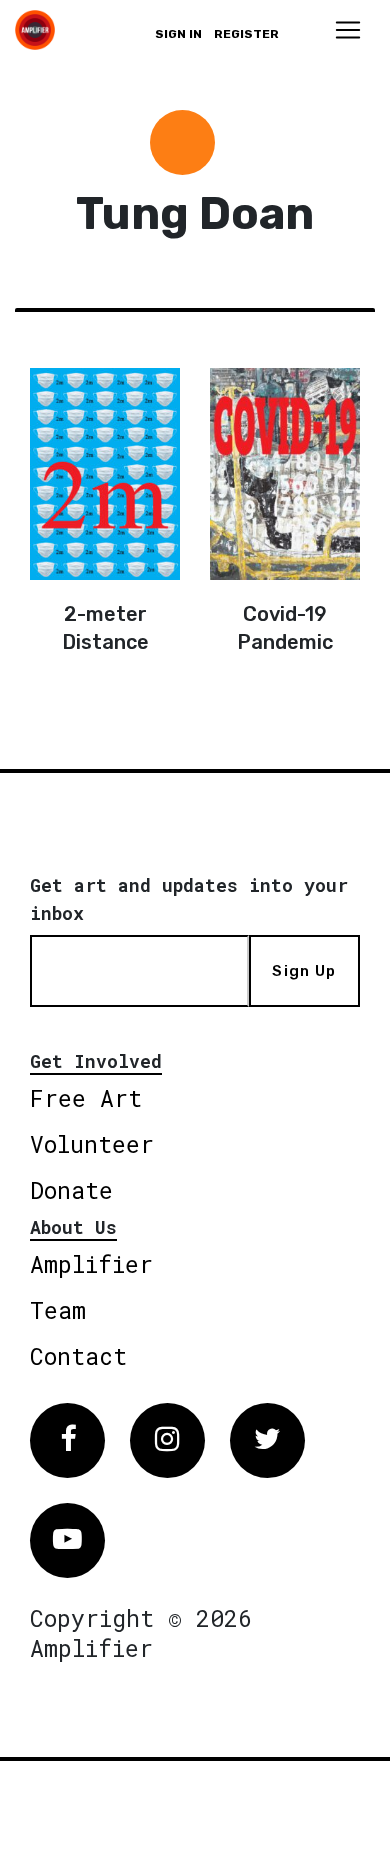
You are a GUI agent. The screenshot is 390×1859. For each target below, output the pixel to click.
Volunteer (92, 1144)
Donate (71, 1190)
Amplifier (91, 1264)
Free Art (86, 1098)
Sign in (178, 34)
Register (246, 34)
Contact (78, 1356)
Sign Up (304, 971)
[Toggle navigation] (348, 30)
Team (58, 1310)
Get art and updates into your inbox (189, 899)
